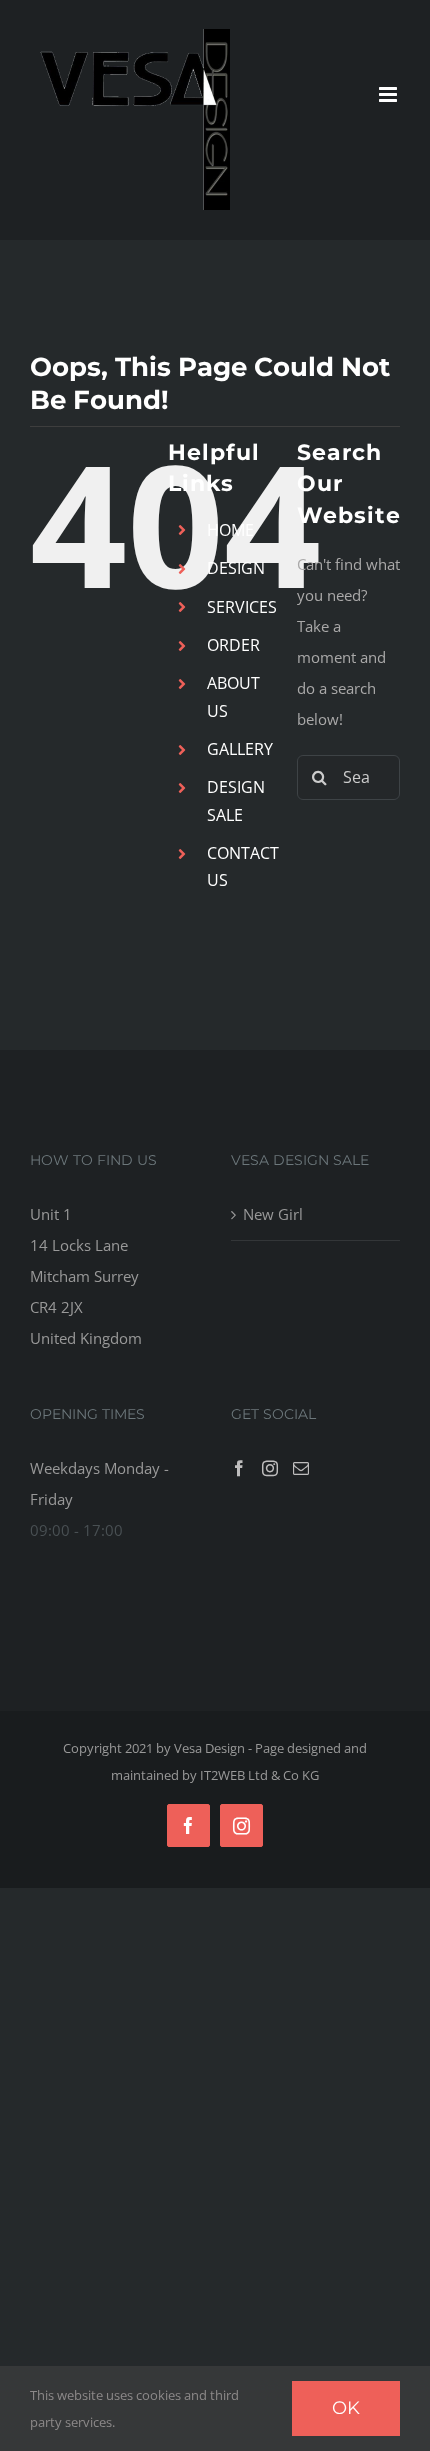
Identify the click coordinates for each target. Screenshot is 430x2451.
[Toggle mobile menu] (389, 94)
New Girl (273, 1214)
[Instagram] (270, 1468)
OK (346, 2408)
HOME (230, 530)
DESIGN (236, 568)
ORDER (233, 645)
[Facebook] (239, 1468)
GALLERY (240, 749)
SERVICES (242, 607)
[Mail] (301, 1468)
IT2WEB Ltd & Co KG (259, 1775)
